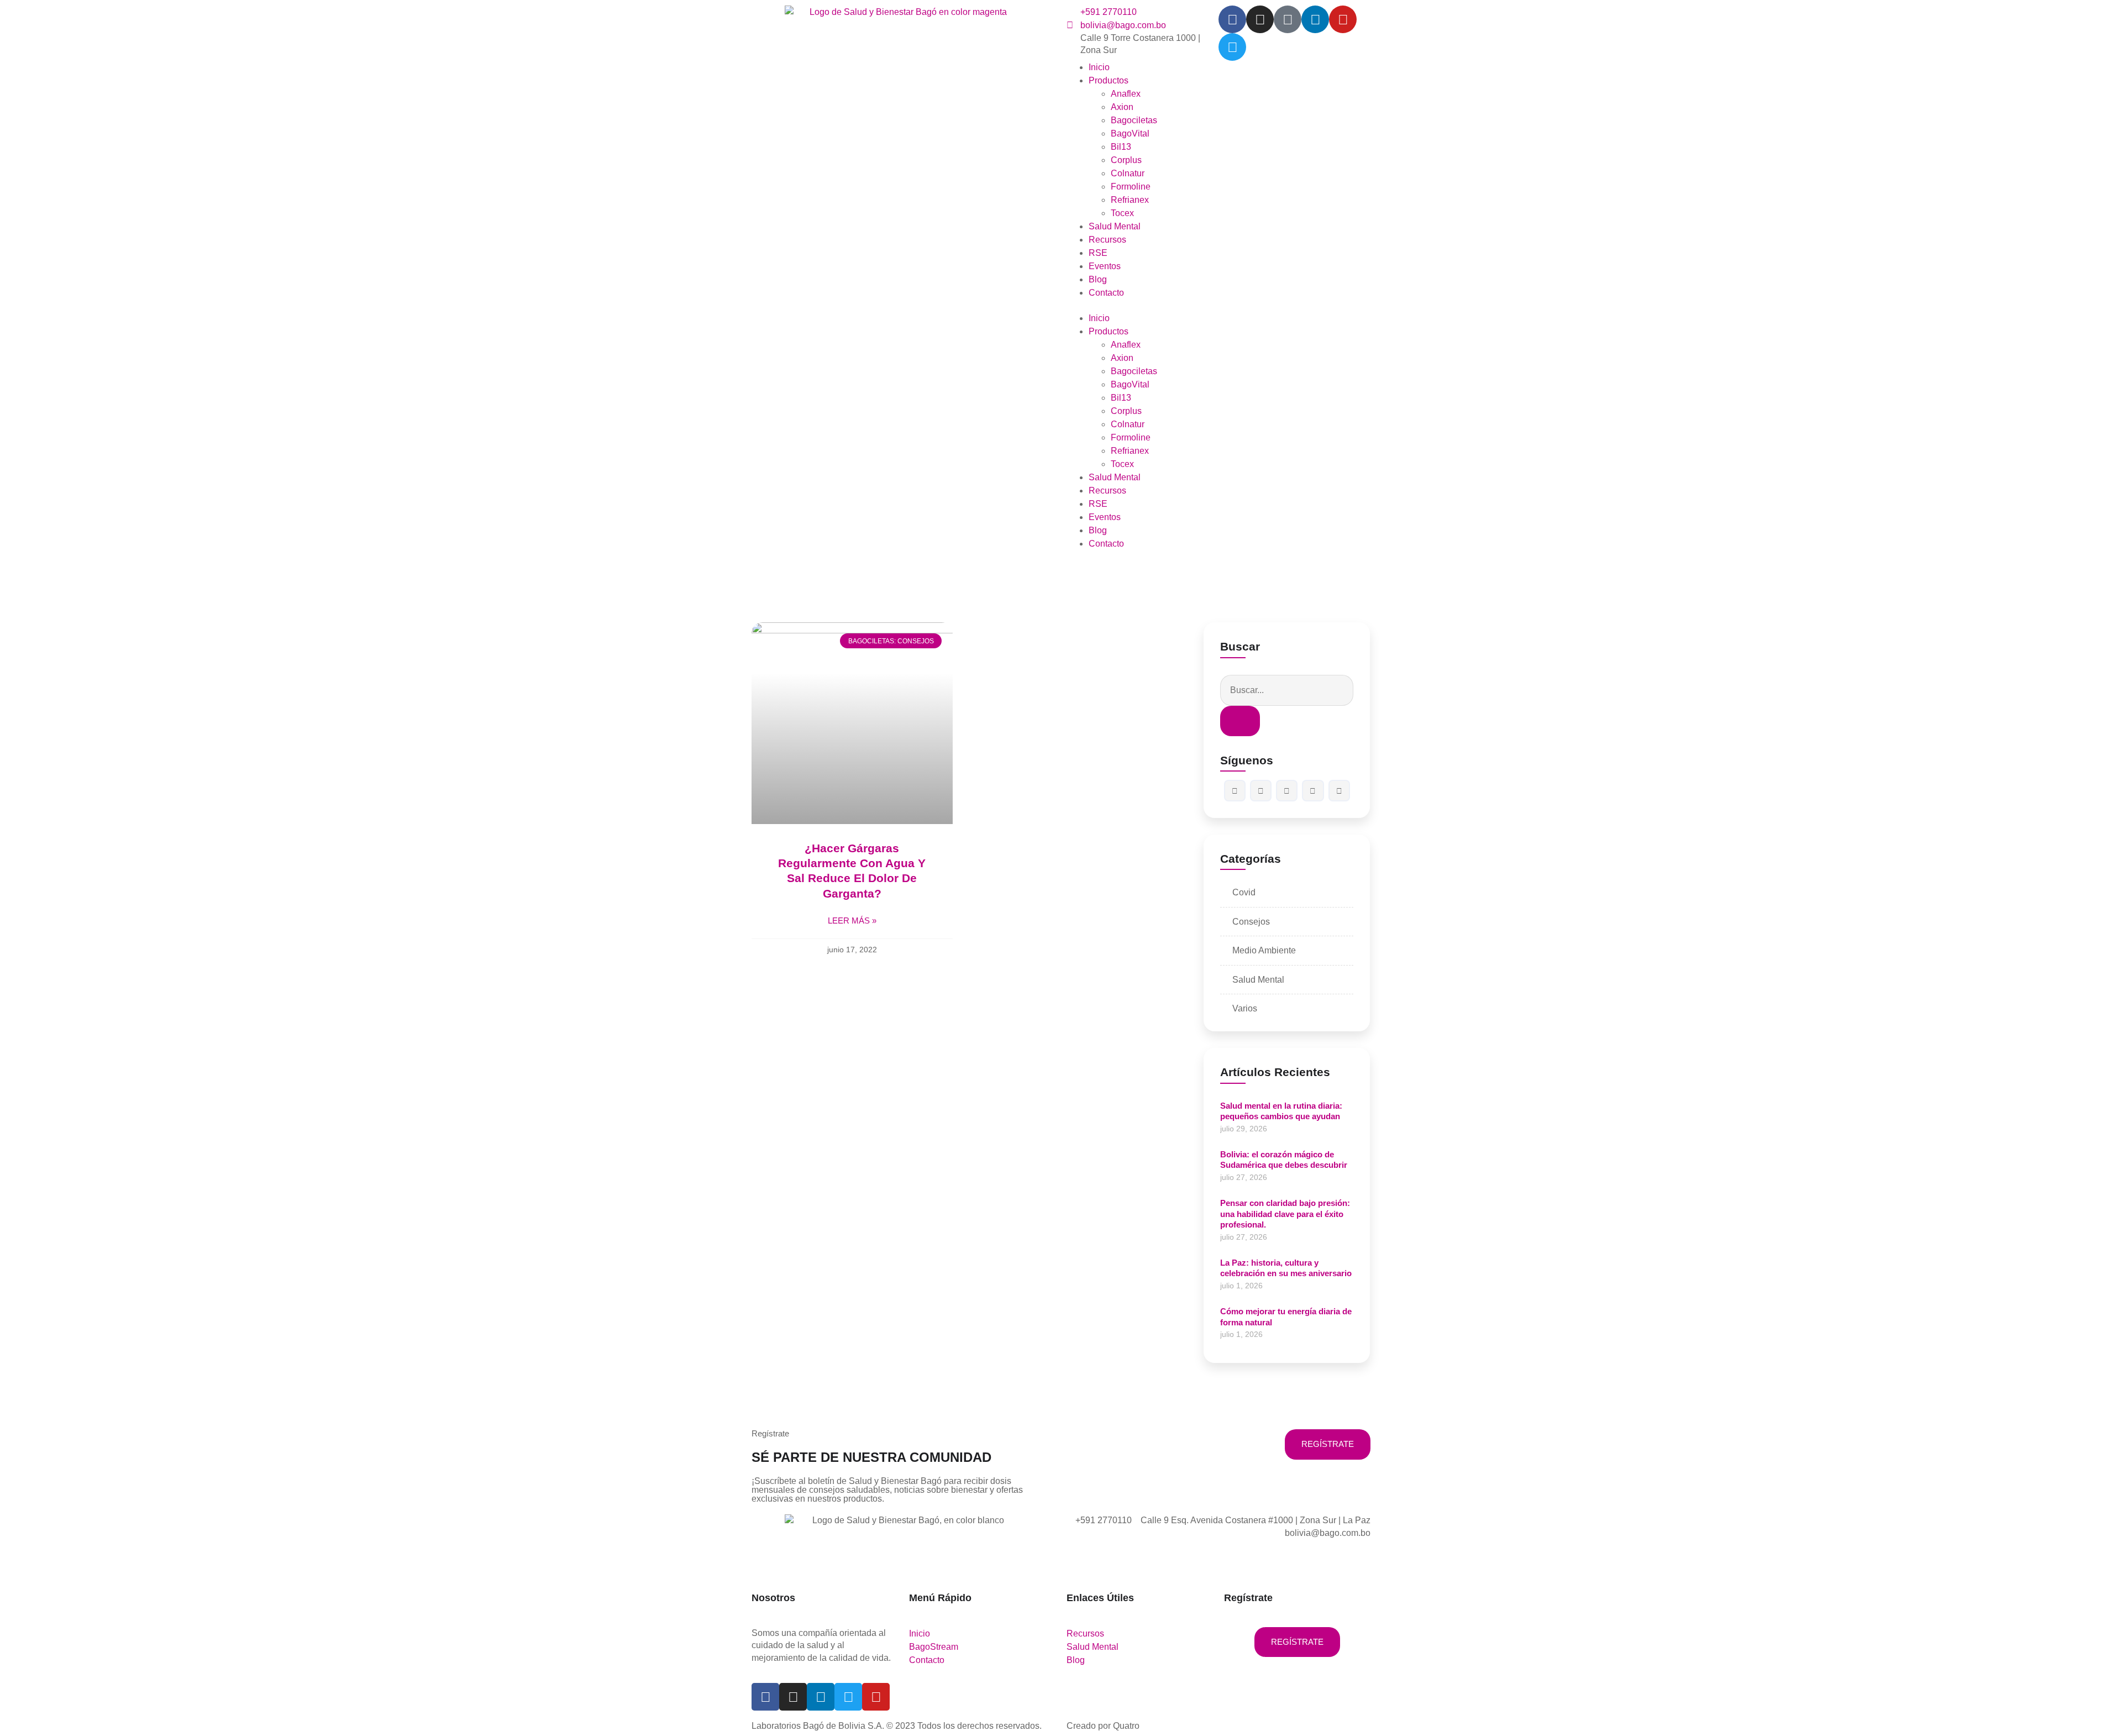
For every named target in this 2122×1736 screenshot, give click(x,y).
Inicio (1099, 67)
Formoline (1131, 187)
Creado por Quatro (1103, 1726)
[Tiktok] (1288, 19)
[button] (1143, 306)
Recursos (1107, 240)
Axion (1122, 107)
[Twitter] (1232, 47)
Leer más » (852, 921)
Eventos (1105, 266)
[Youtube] (1343, 19)
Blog (1098, 279)
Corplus (1126, 160)
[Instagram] (1260, 19)
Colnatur (1128, 173)
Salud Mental (1115, 226)
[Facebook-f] (1232, 19)
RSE (1098, 253)
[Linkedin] (1315, 19)
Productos (1109, 80)
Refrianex (1130, 200)
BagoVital (1130, 133)
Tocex (1122, 213)
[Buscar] (1240, 721)
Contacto (1106, 293)
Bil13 (1121, 147)
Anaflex (1126, 94)
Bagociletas (1134, 120)
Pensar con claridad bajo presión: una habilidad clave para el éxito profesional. (1285, 1214)
